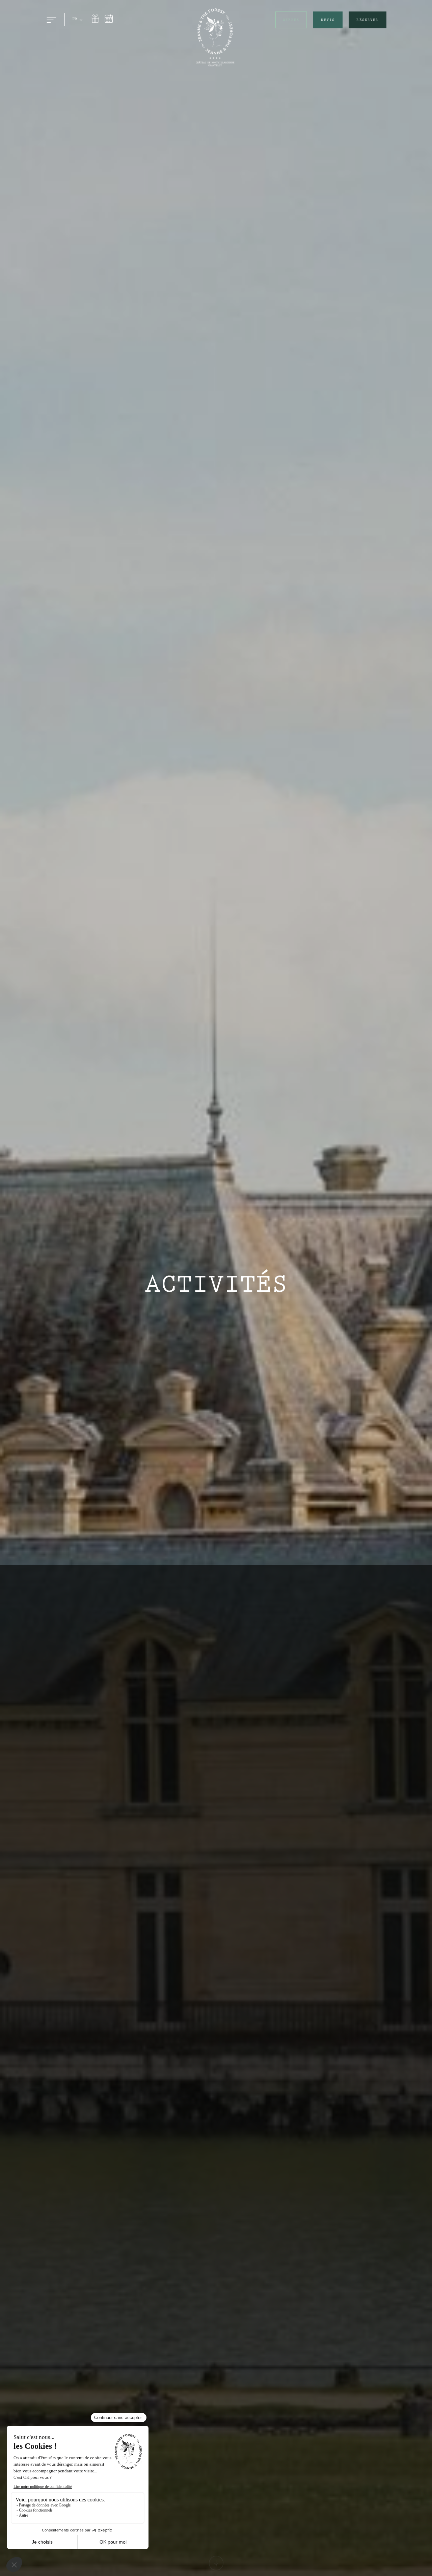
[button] (78, 20)
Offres (291, 20)
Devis (328, 20)
